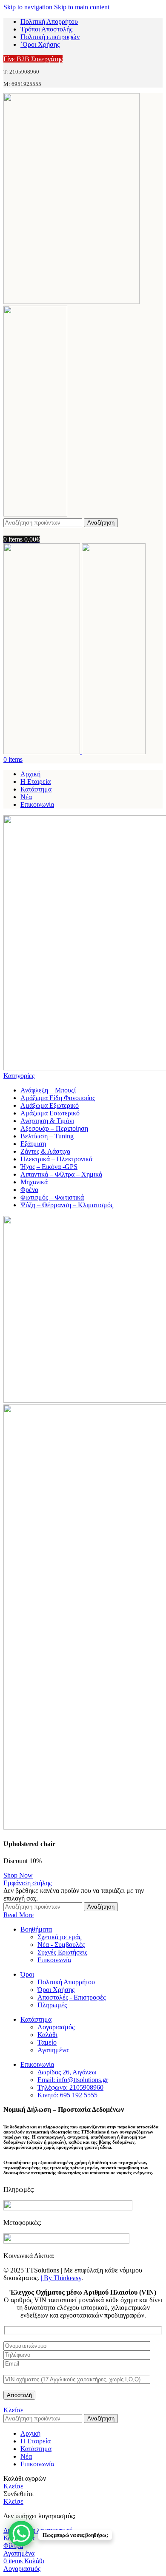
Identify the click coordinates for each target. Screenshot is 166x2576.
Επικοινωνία (54, 1960)
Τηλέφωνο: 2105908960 (70, 2087)
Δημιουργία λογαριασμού (38, 2530)
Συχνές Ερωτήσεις (62, 1952)
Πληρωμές (52, 2005)
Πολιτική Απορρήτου (66, 1982)
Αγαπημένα (53, 2050)
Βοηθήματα (36, 1929)
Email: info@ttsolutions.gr (73, 2080)
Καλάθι (47, 2035)
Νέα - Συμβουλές (61, 1945)
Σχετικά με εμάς (59, 1937)
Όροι (27, 1974)
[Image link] (68, 2208)
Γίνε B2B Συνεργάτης (33, 59)
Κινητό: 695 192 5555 (67, 2095)
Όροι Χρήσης (56, 1990)
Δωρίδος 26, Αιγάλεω (67, 2072)
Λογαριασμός (56, 2027)
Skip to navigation (29, 7)
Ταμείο (47, 2042)
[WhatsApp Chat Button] (21, 2533)
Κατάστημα (36, 2019)
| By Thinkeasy (61, 2278)
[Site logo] (72, 302)
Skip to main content (82, 7)
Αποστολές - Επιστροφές (72, 1997)
